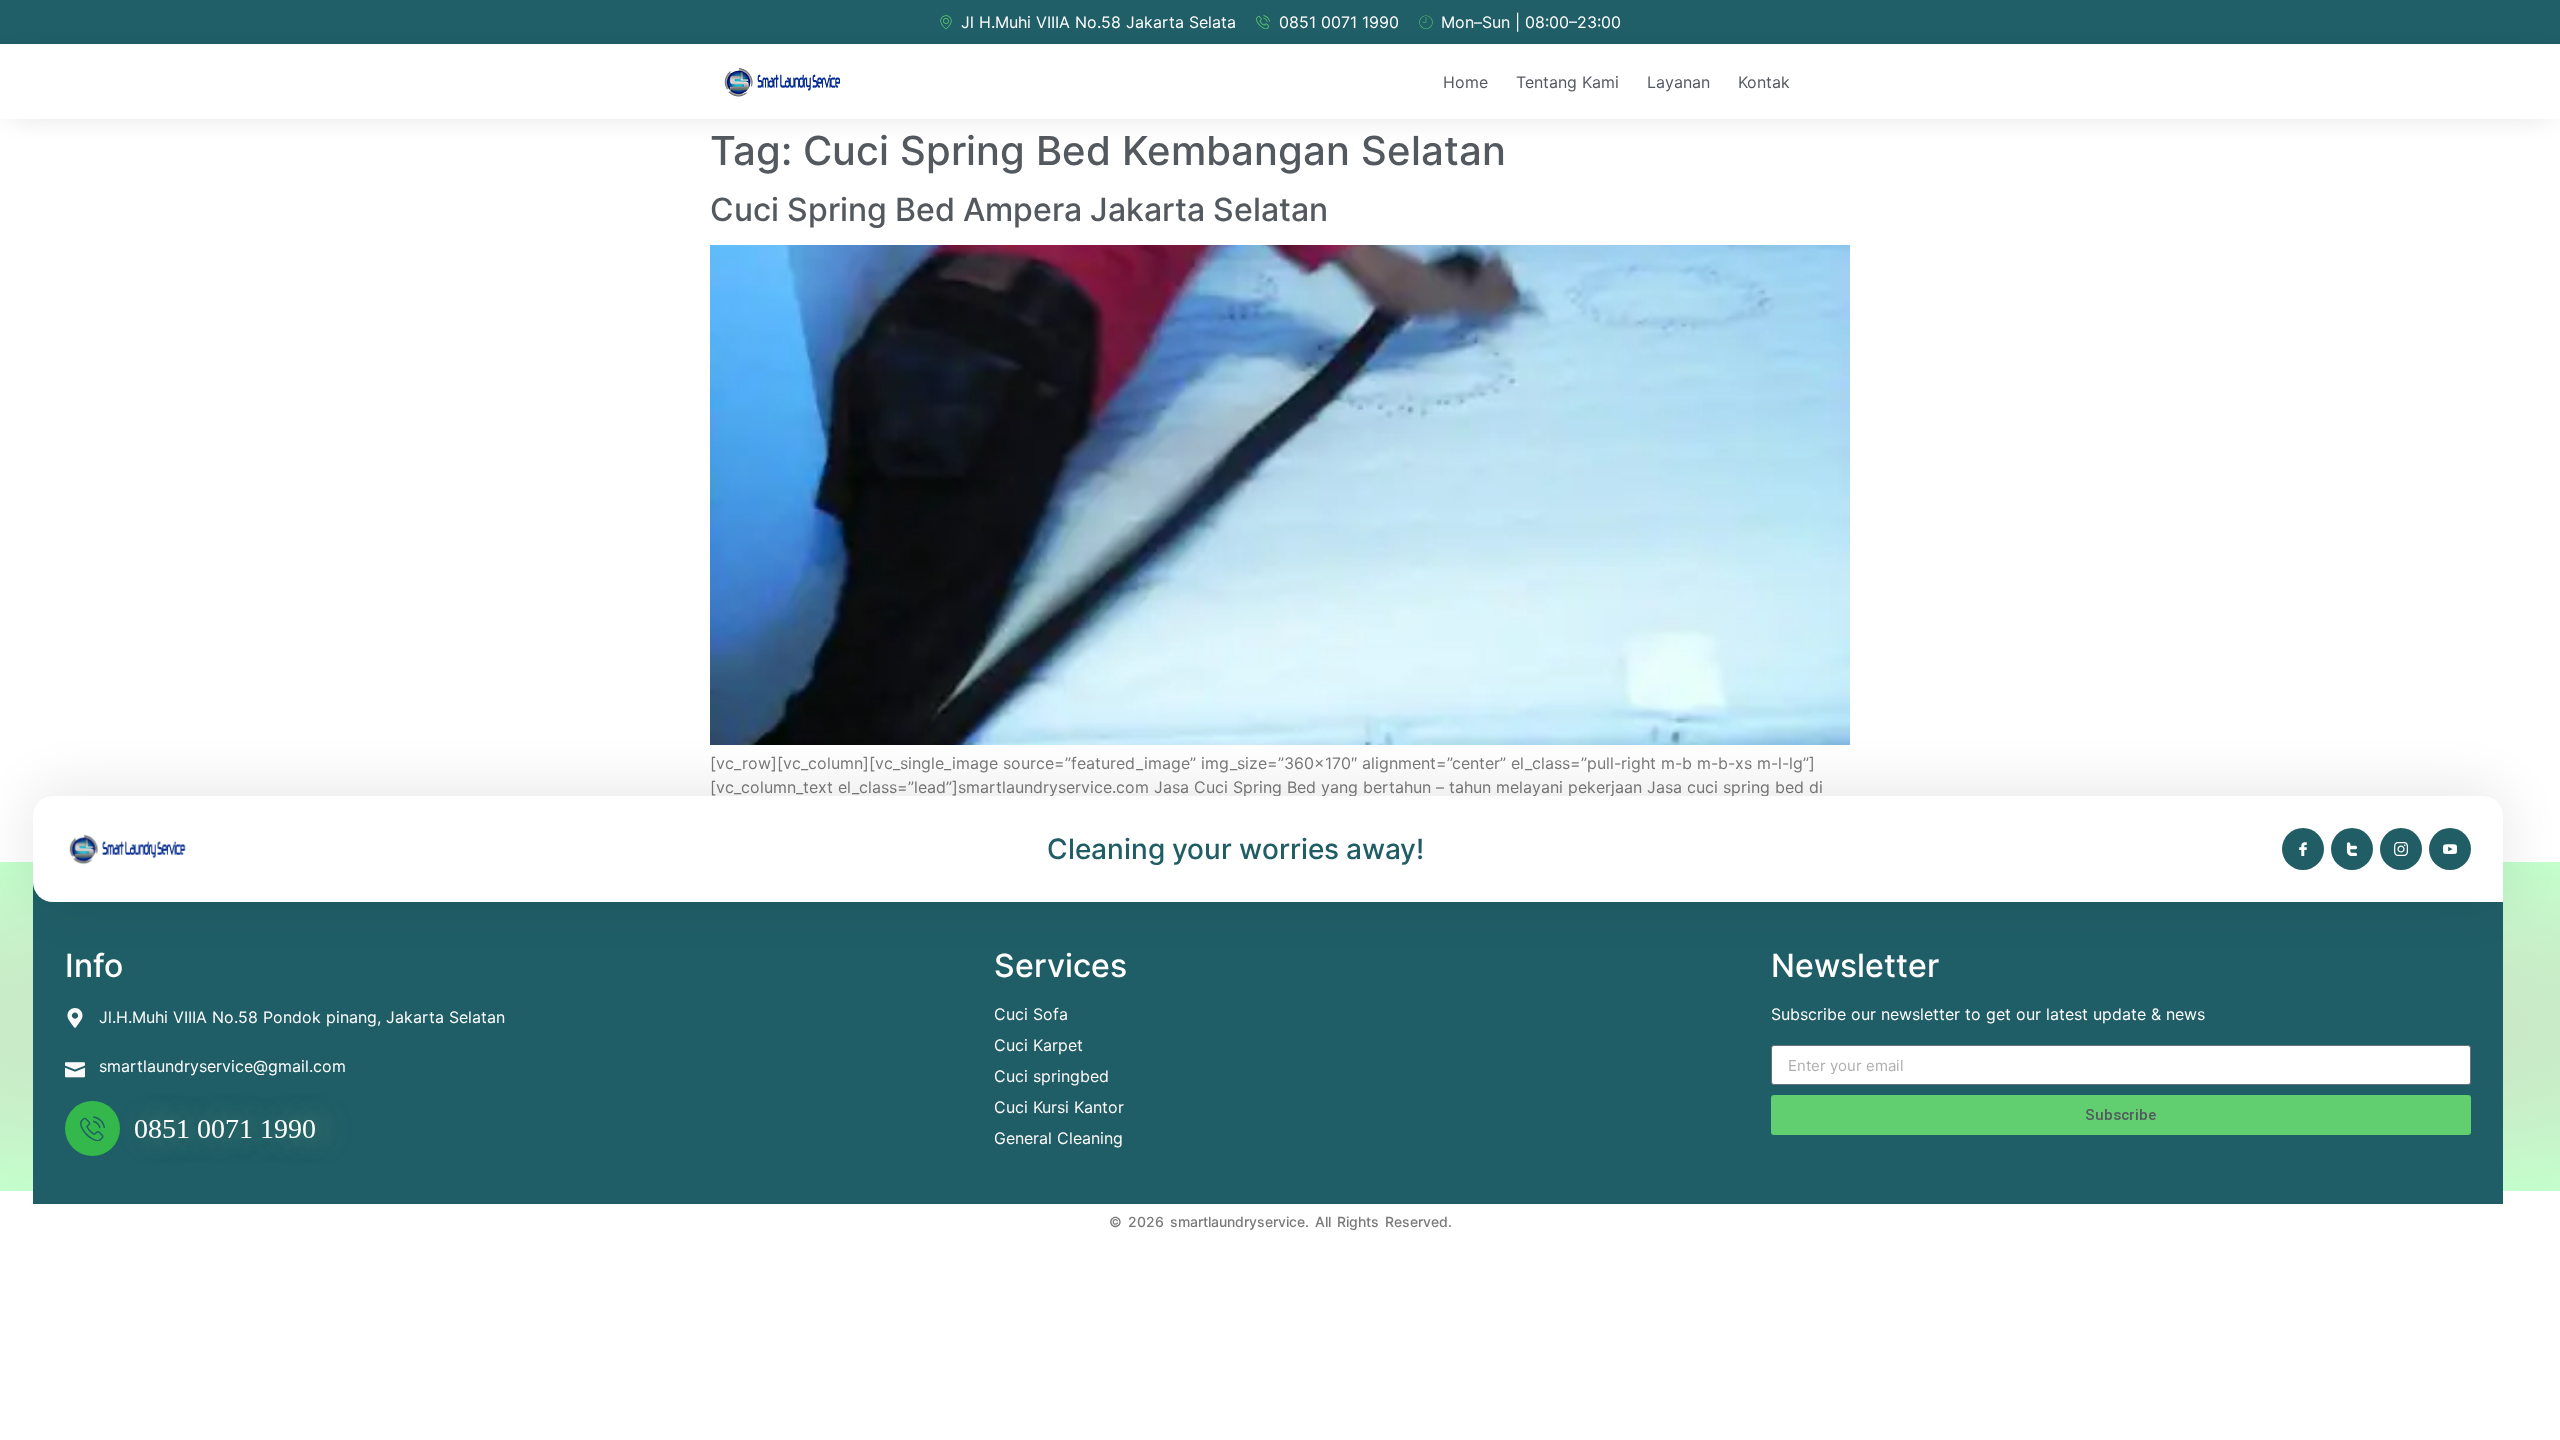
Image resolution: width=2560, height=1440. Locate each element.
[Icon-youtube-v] (2450, 849)
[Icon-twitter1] (2352, 849)
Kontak (1764, 82)
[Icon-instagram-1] (2401, 849)
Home (1465, 82)
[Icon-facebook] (2303, 849)
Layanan (1678, 82)
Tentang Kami (1567, 82)
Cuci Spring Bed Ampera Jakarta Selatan (1019, 209)
